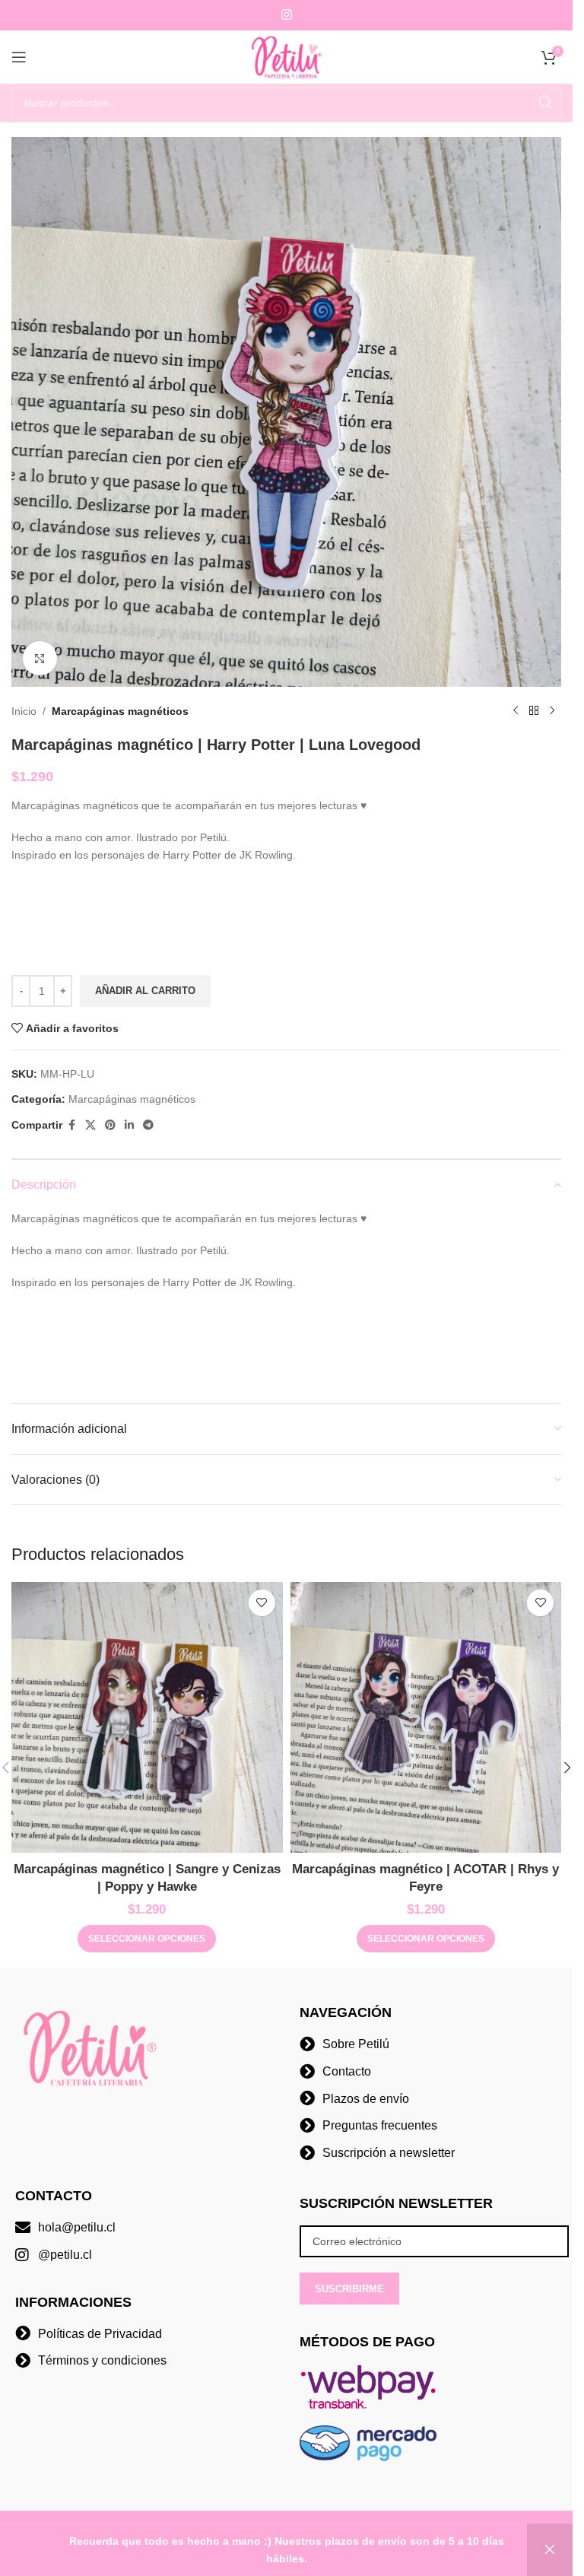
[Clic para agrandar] (40, 658)
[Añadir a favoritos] (262, 1603)
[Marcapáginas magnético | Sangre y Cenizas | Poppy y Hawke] (147, 1718)
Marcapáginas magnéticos (120, 711)
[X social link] (90, 1125)
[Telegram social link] (148, 1125)
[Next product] (552, 711)
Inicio (24, 711)
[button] (567, 1768)
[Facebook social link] (71, 1125)
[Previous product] (516, 711)
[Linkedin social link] (129, 1125)
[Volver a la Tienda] (534, 711)
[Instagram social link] (286, 15)
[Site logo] (287, 56)
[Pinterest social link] (110, 1125)
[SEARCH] (545, 103)
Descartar (550, 2550)
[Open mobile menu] (19, 57)
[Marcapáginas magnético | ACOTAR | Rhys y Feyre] (426, 1718)
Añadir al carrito (145, 991)
